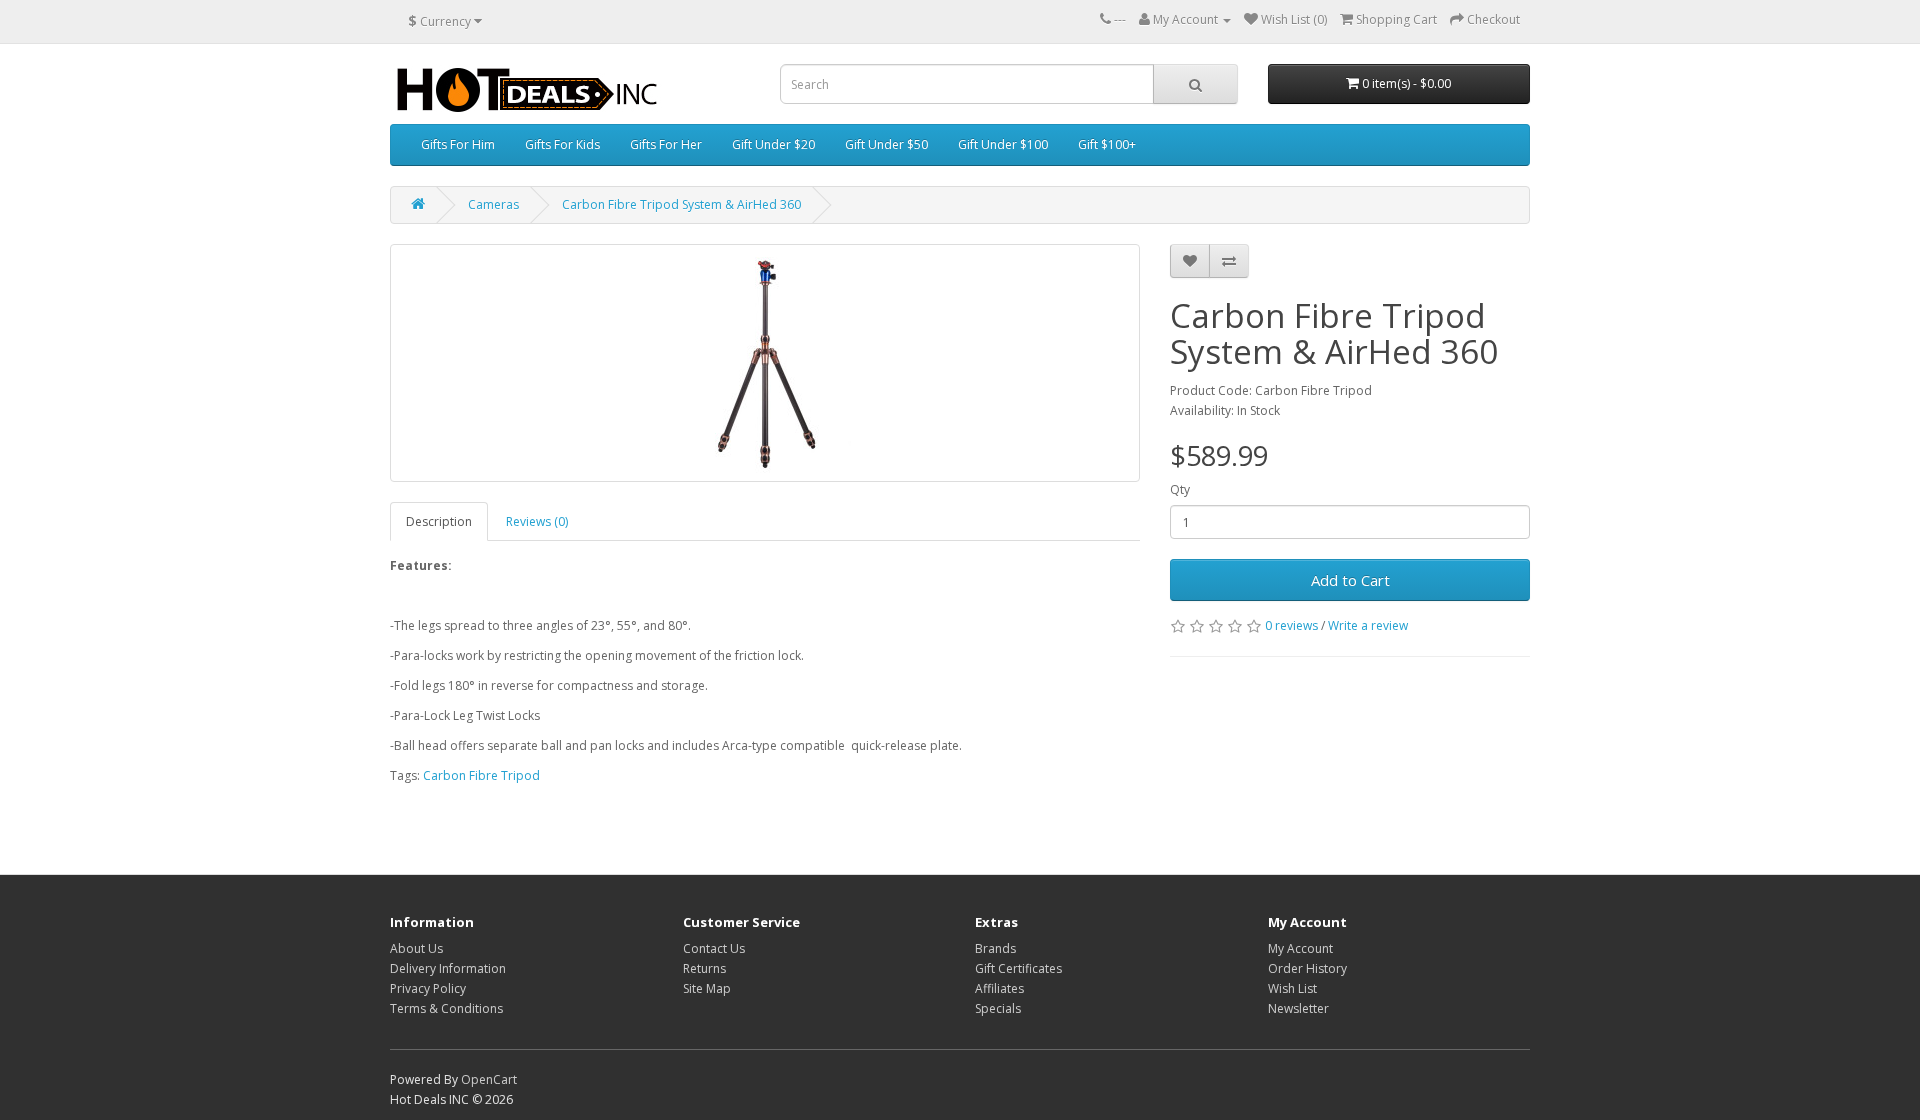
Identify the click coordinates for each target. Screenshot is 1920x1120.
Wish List (1292, 988)
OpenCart (489, 1079)
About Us (416, 948)
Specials (998, 1008)
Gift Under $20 (773, 144)
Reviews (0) (537, 521)
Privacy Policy (428, 988)
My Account (1300, 948)
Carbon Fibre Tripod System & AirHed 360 (681, 204)
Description (439, 521)
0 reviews (1291, 625)
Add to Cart (1350, 580)
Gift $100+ (1107, 144)
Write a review (1368, 625)
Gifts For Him (458, 144)
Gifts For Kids (562, 144)
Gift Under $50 (886, 144)
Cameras (493, 204)
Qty (1180, 489)
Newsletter (1298, 1008)
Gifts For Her (666, 144)
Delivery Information (448, 968)
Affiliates (999, 988)
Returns (704, 968)
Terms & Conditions (446, 1008)
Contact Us (714, 948)
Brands (995, 948)
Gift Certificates (1018, 968)
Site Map (707, 988)
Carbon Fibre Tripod (481, 775)
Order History (1307, 968)
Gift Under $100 (1003, 144)
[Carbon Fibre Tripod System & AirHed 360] (765, 363)
